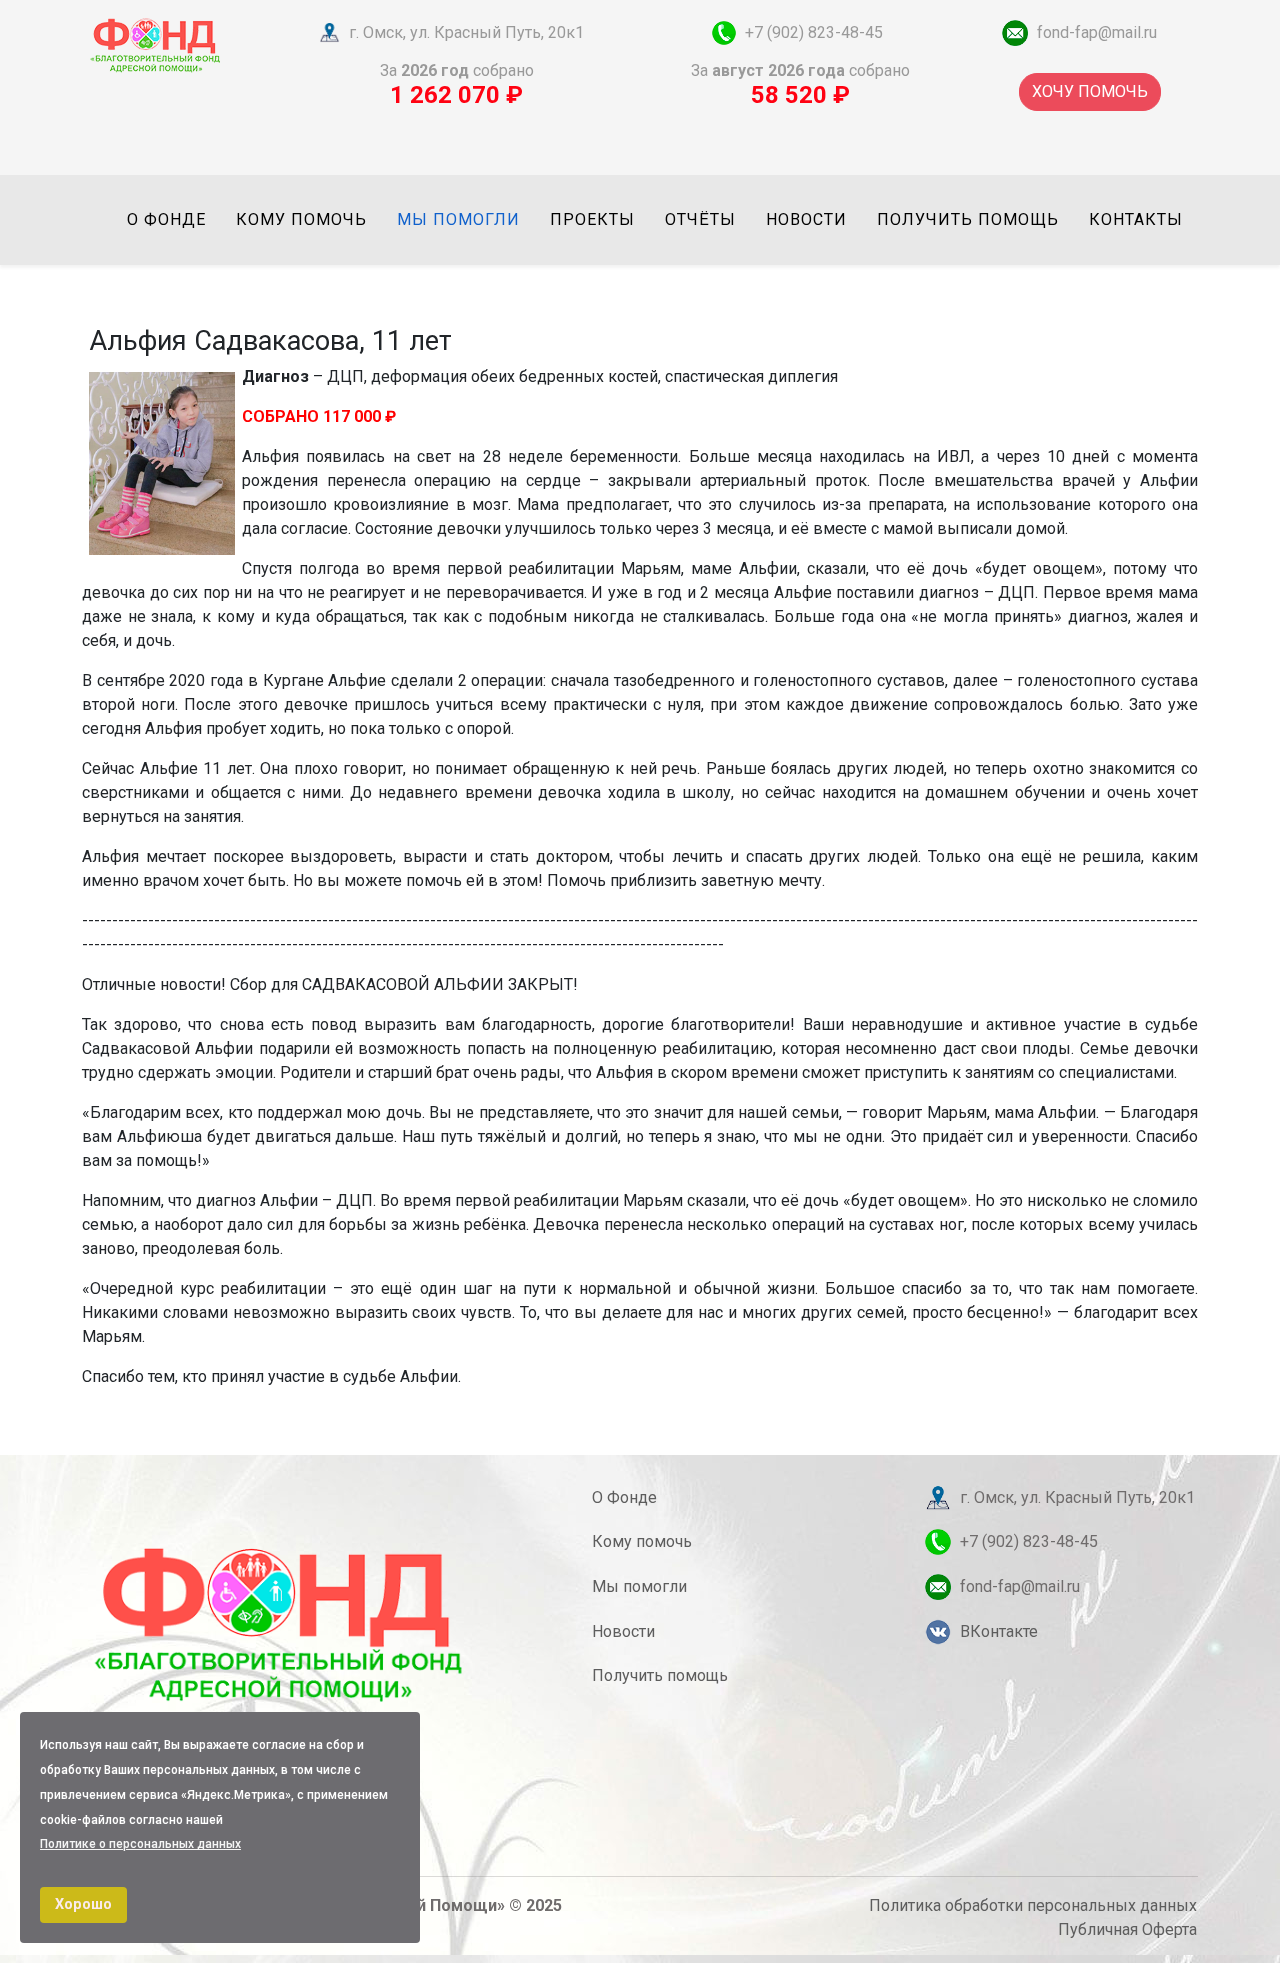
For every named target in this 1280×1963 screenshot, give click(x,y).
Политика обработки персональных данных (1033, 1905)
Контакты (1136, 219)
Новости (806, 219)
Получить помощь (968, 219)
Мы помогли (458, 219)
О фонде (166, 219)
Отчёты (700, 219)
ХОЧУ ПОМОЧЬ (1090, 91)
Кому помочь (301, 219)
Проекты (592, 219)
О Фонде (624, 1497)
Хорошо (83, 1904)
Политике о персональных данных (140, 1844)
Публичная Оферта (1127, 1929)
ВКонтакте (999, 1631)
